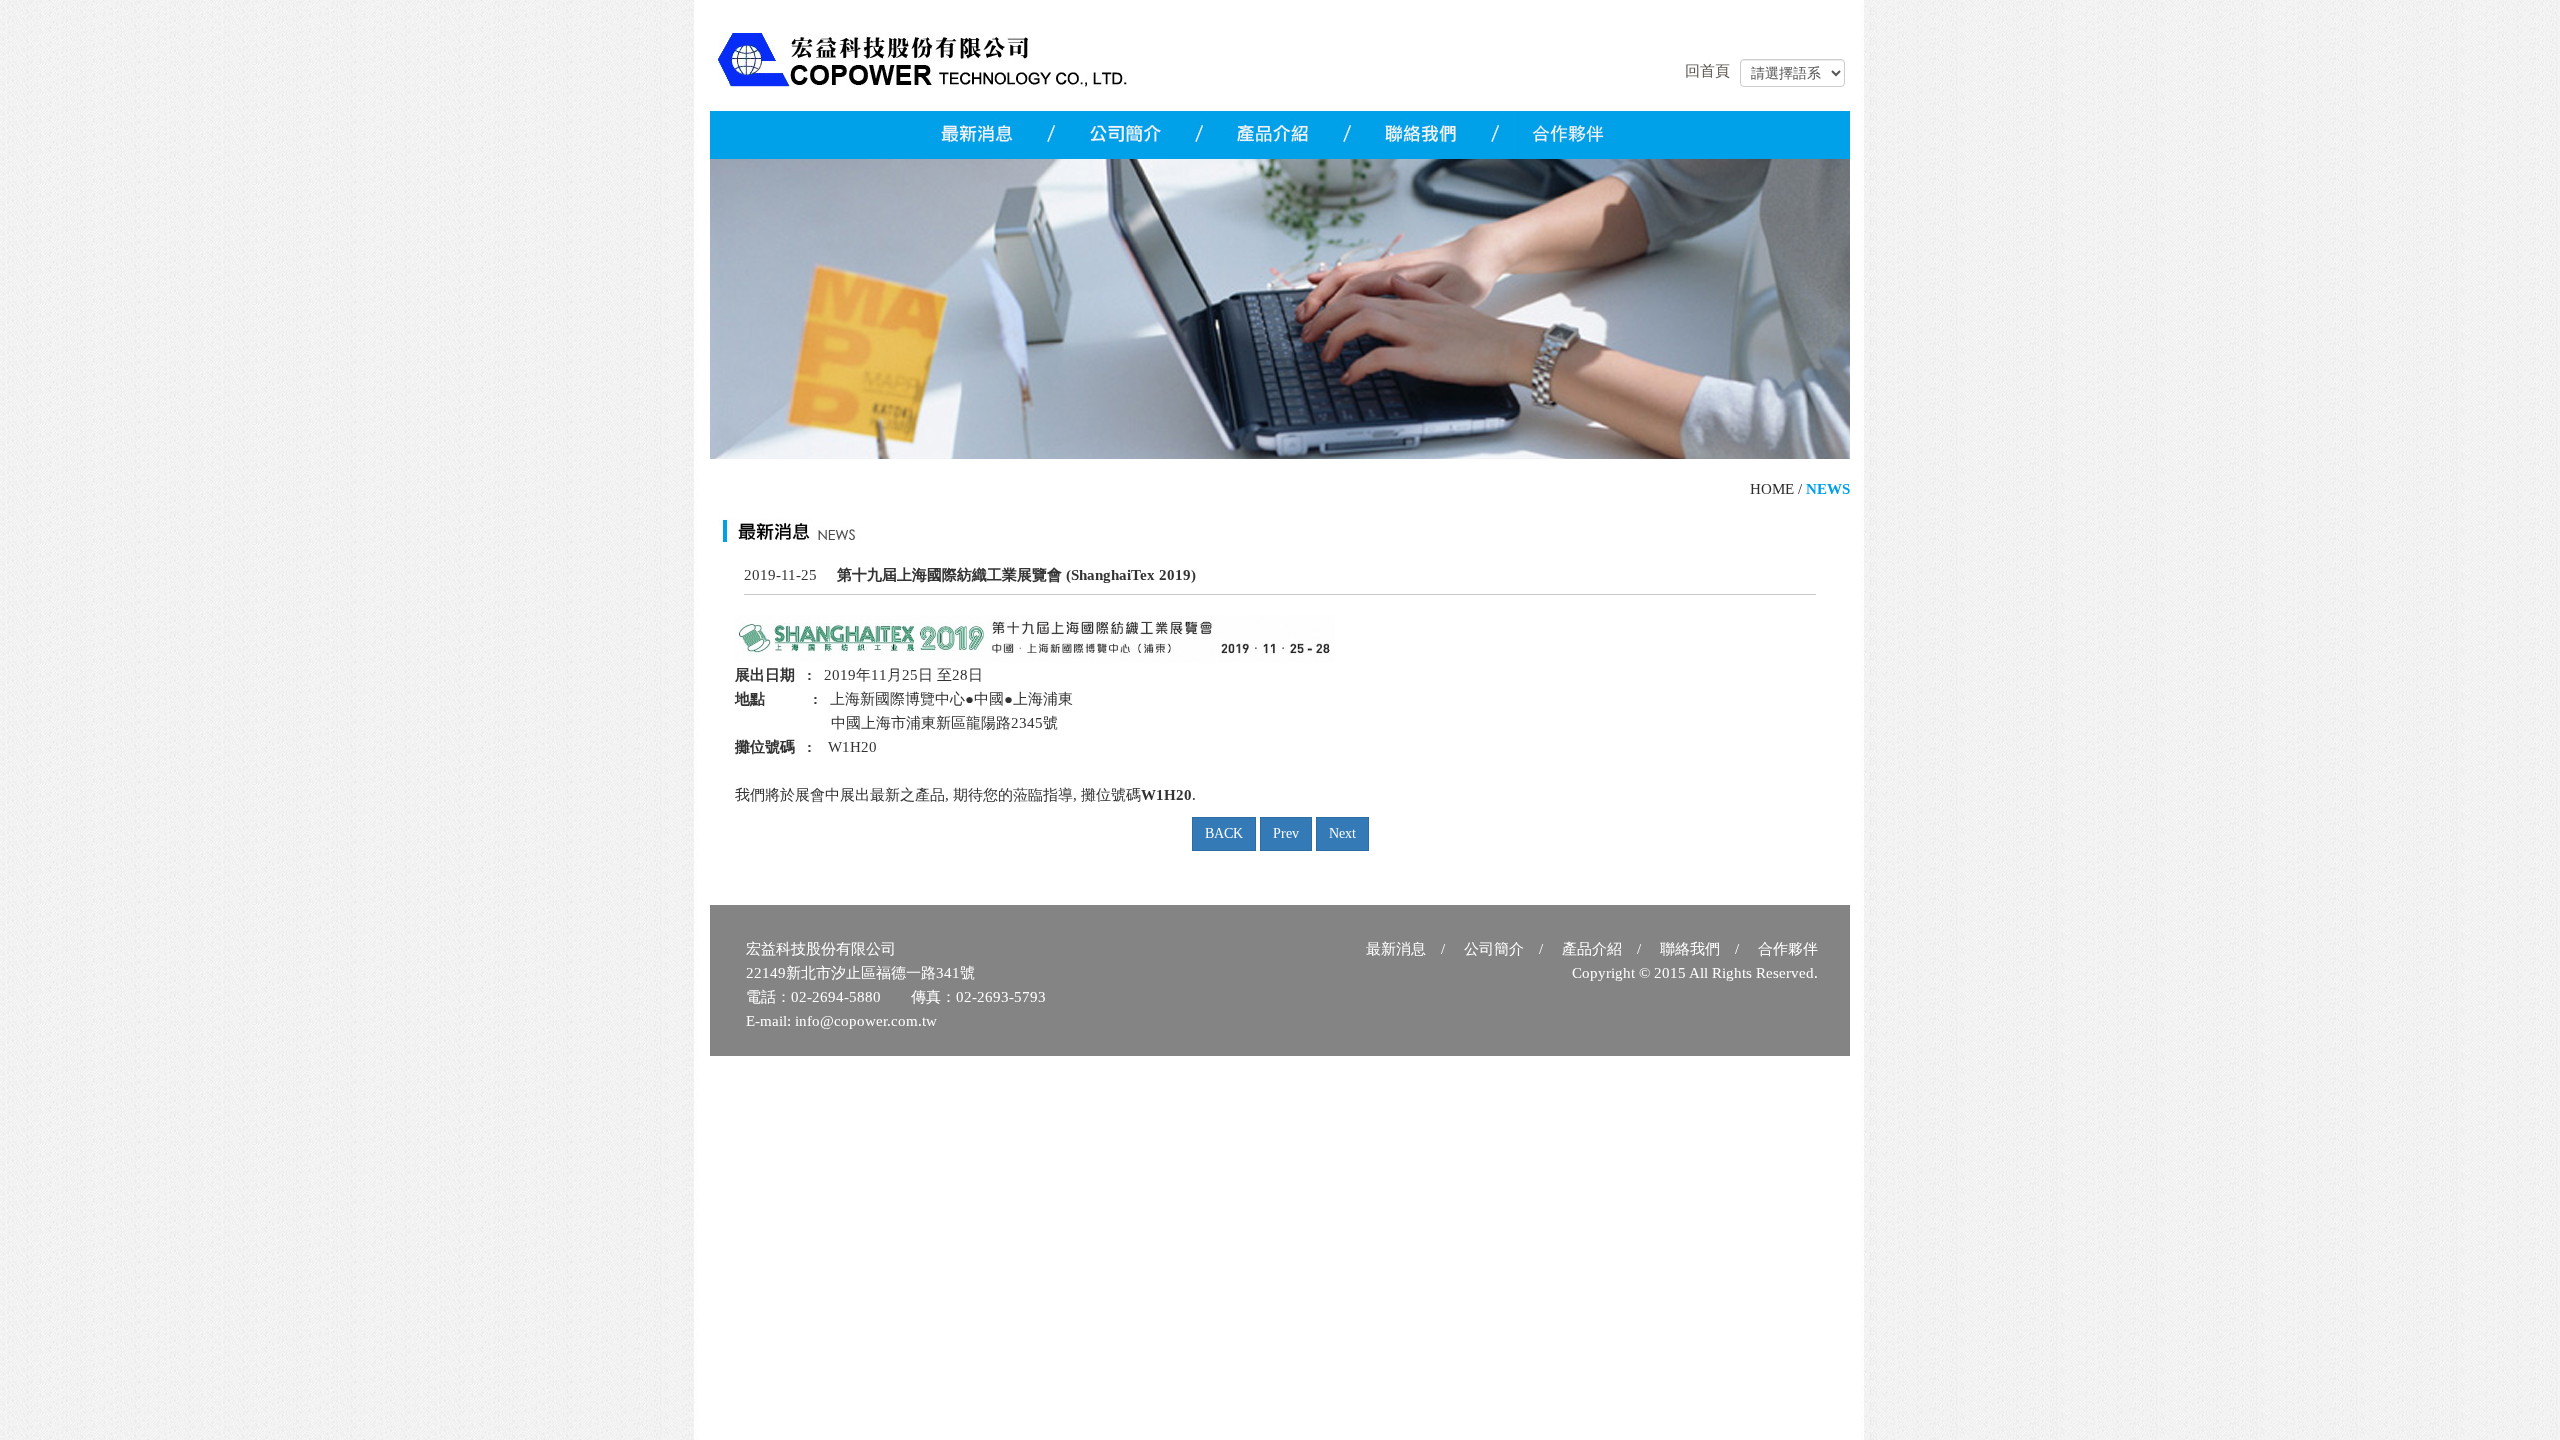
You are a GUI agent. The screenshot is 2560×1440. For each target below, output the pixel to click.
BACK (1224, 833)
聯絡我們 (1690, 949)
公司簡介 (1494, 949)
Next (1342, 833)
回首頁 (1707, 71)
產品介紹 (1592, 949)
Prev (1286, 833)
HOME (1772, 489)
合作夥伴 (1788, 949)
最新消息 (1396, 949)
